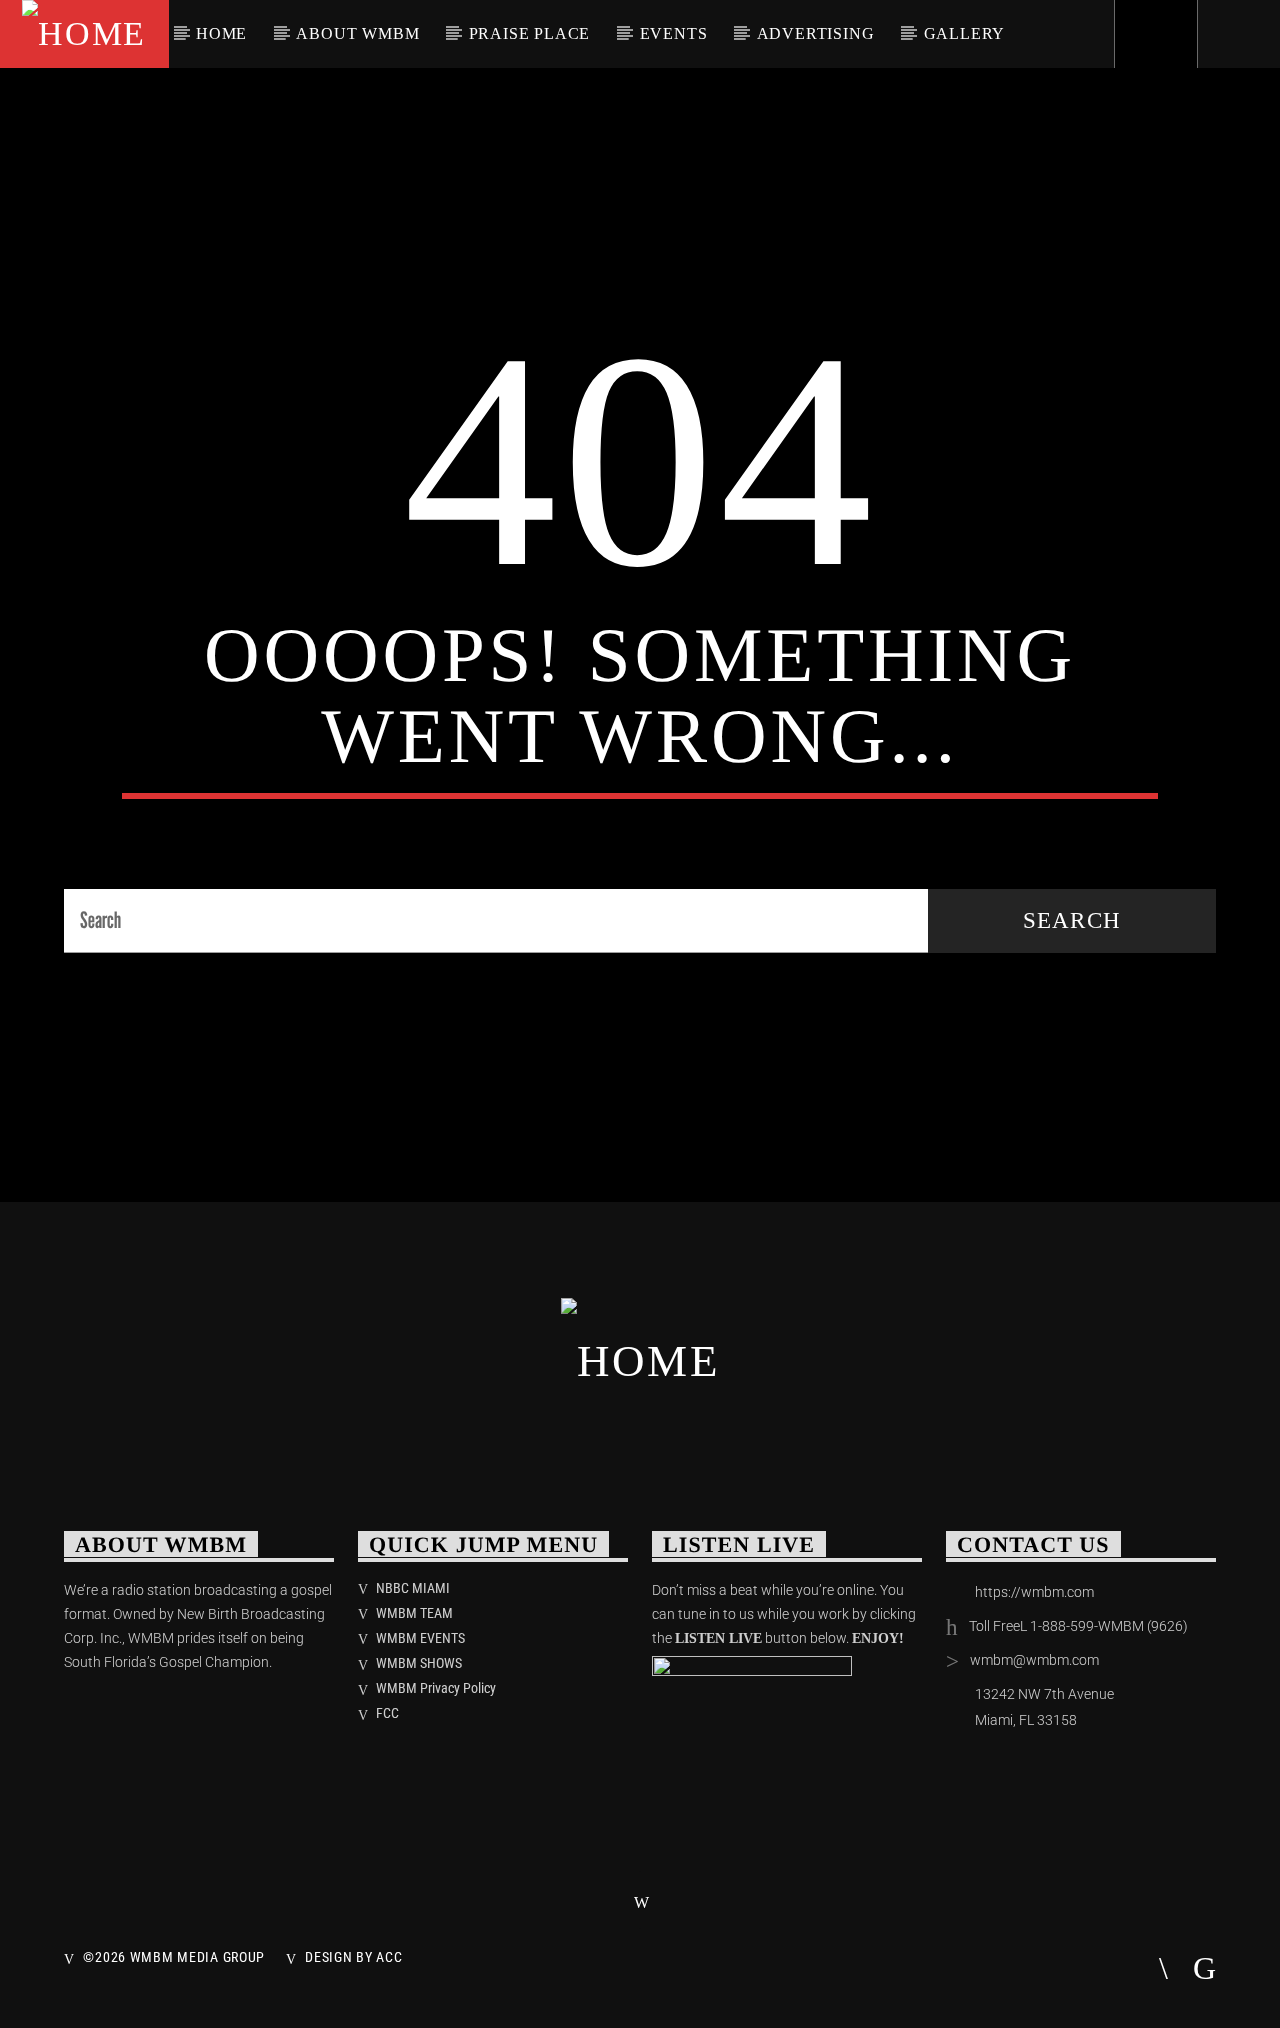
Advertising (816, 33)
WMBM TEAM (414, 1613)
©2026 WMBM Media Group (174, 1957)
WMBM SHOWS (419, 1663)
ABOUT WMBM (357, 33)
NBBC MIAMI (413, 1588)
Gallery (965, 33)
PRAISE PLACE (530, 33)
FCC (387, 1713)
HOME (221, 33)
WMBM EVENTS (420, 1638)
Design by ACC (353, 1957)
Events (674, 33)
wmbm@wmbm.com (1034, 1660)
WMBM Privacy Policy (436, 1688)
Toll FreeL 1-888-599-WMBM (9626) (1078, 1626)
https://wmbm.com (1034, 1592)
